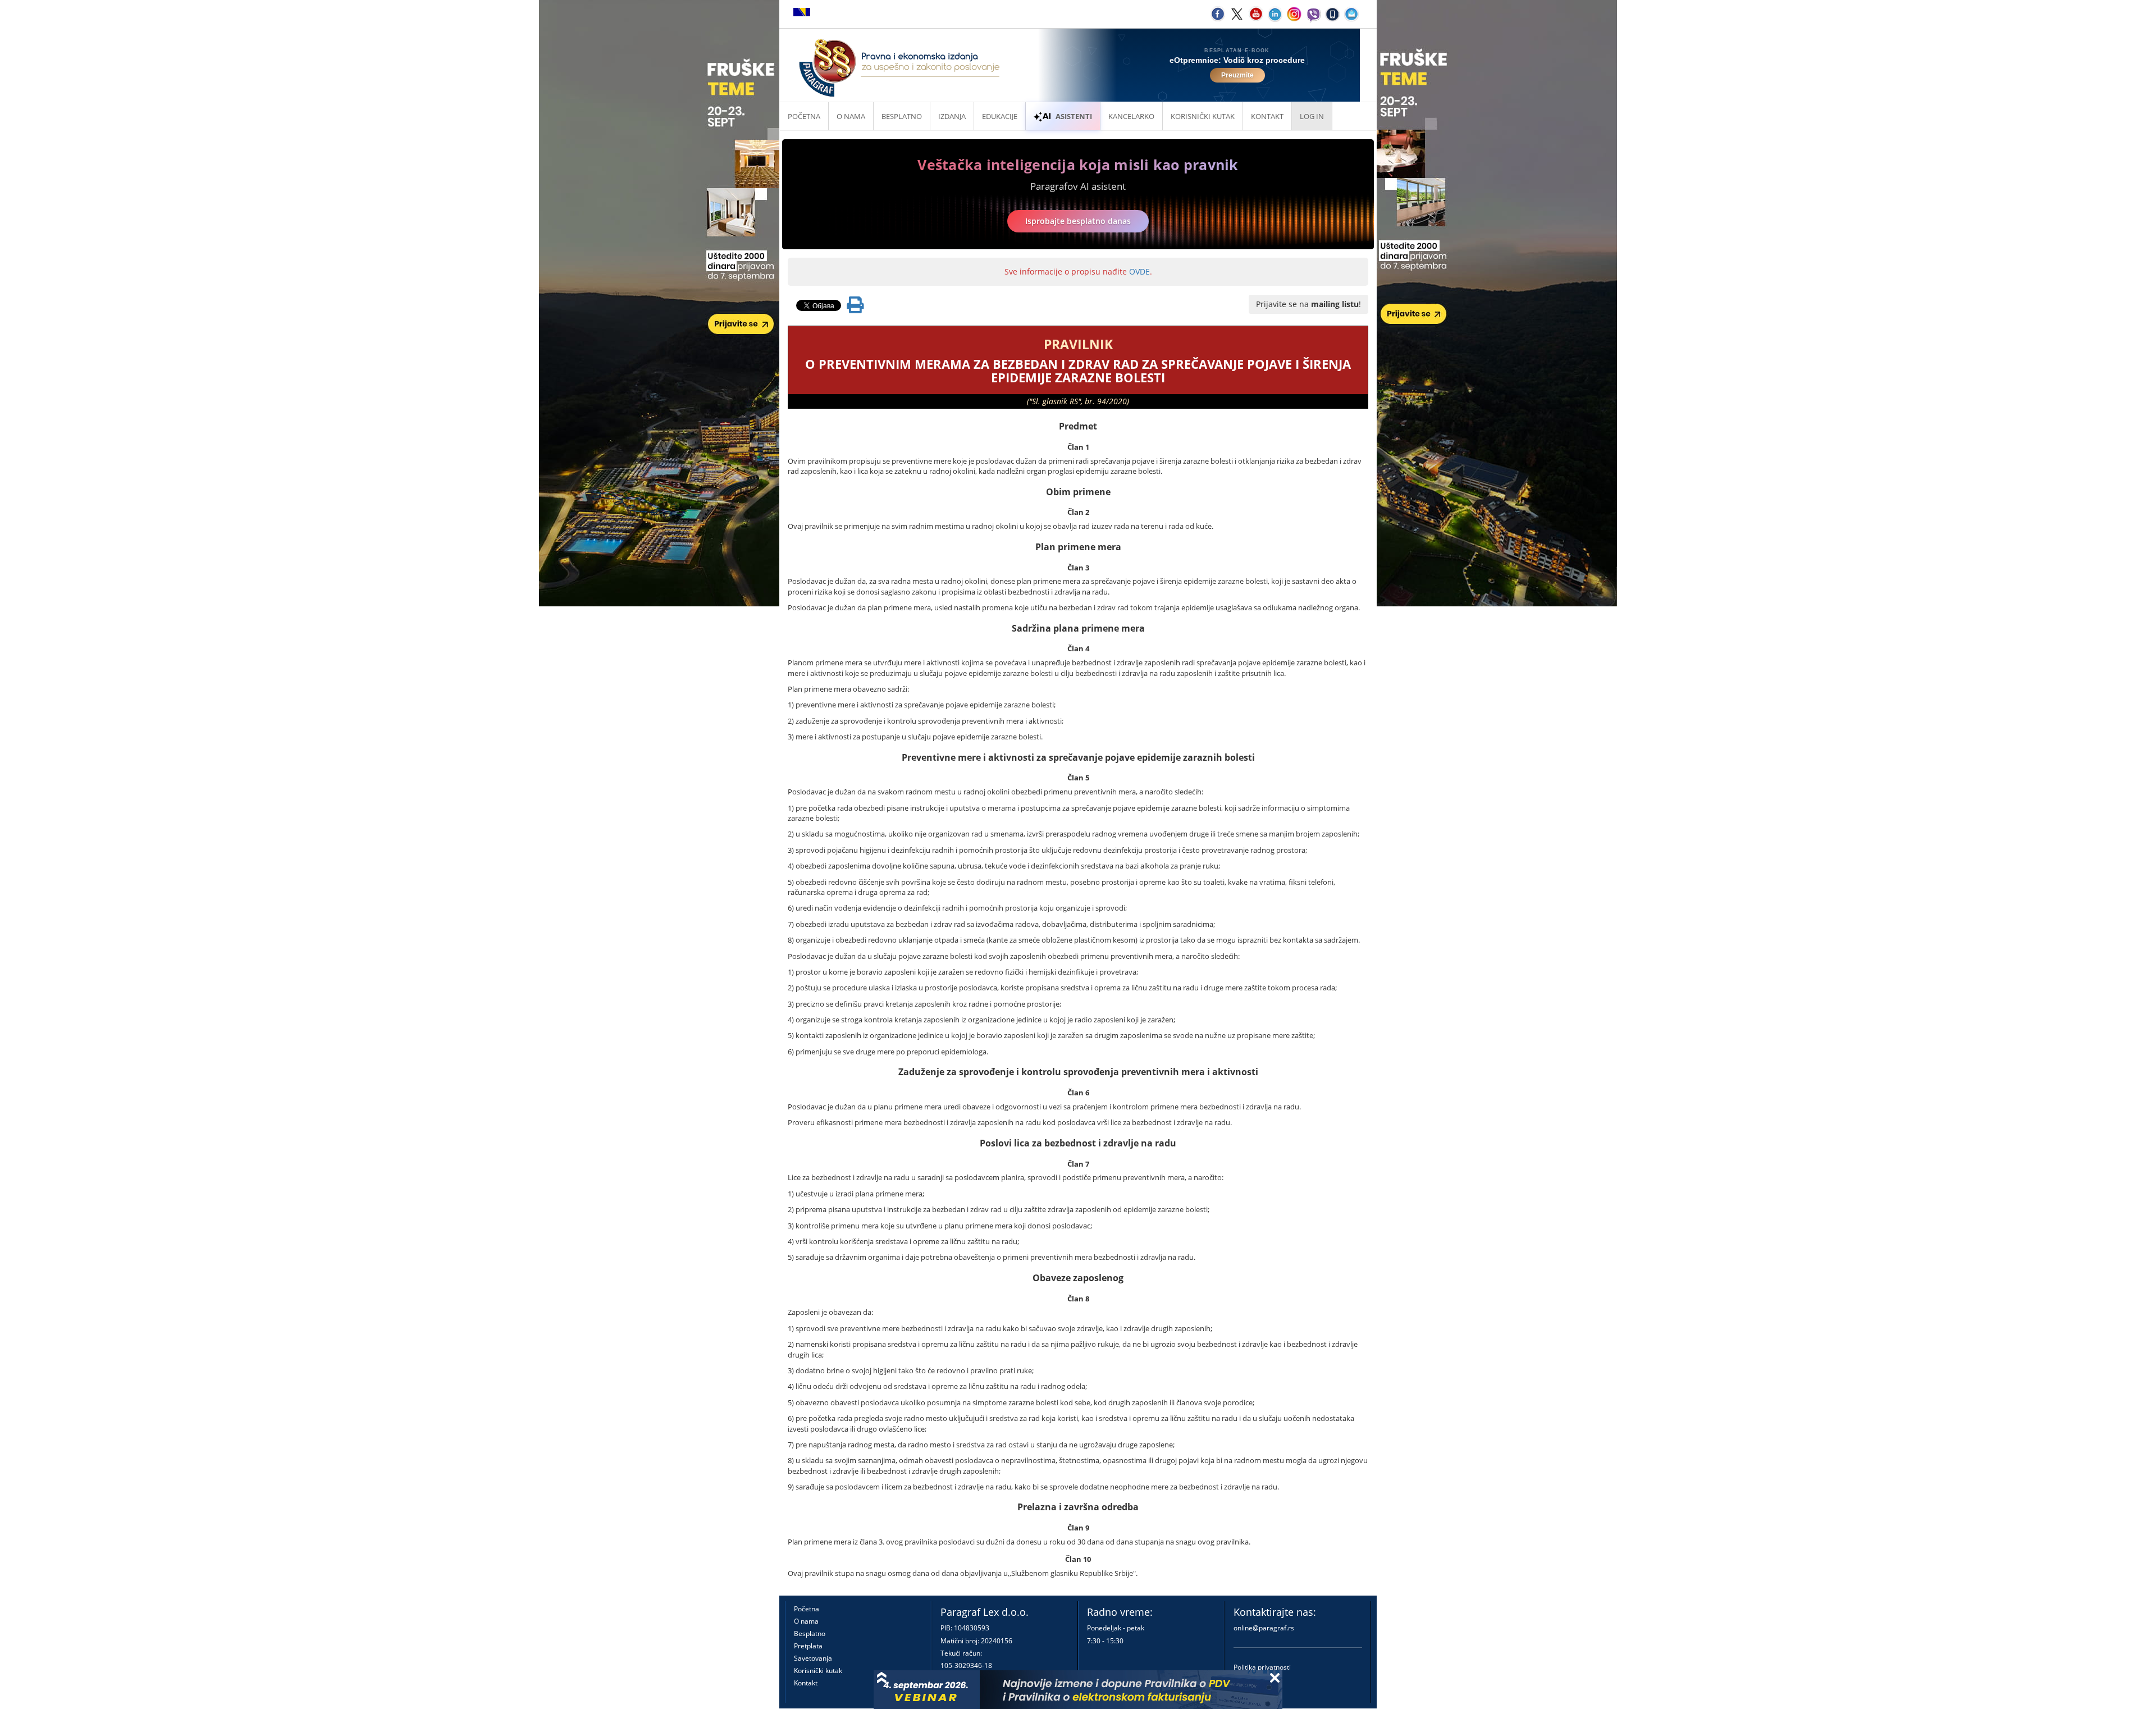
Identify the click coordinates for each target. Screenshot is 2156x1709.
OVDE (1139, 271)
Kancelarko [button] (1131, 116)
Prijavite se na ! (1308, 304)
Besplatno (902, 116)
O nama (851, 116)
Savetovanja (813, 1658)
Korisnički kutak (818, 1671)
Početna (804, 116)
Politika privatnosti (1262, 1667)
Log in (1312, 116)
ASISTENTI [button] (1074, 116)
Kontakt (806, 1683)
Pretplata (808, 1646)
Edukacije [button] (1000, 116)
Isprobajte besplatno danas (1078, 221)
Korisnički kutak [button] (1203, 116)
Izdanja (952, 116)
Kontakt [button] (1267, 116)
